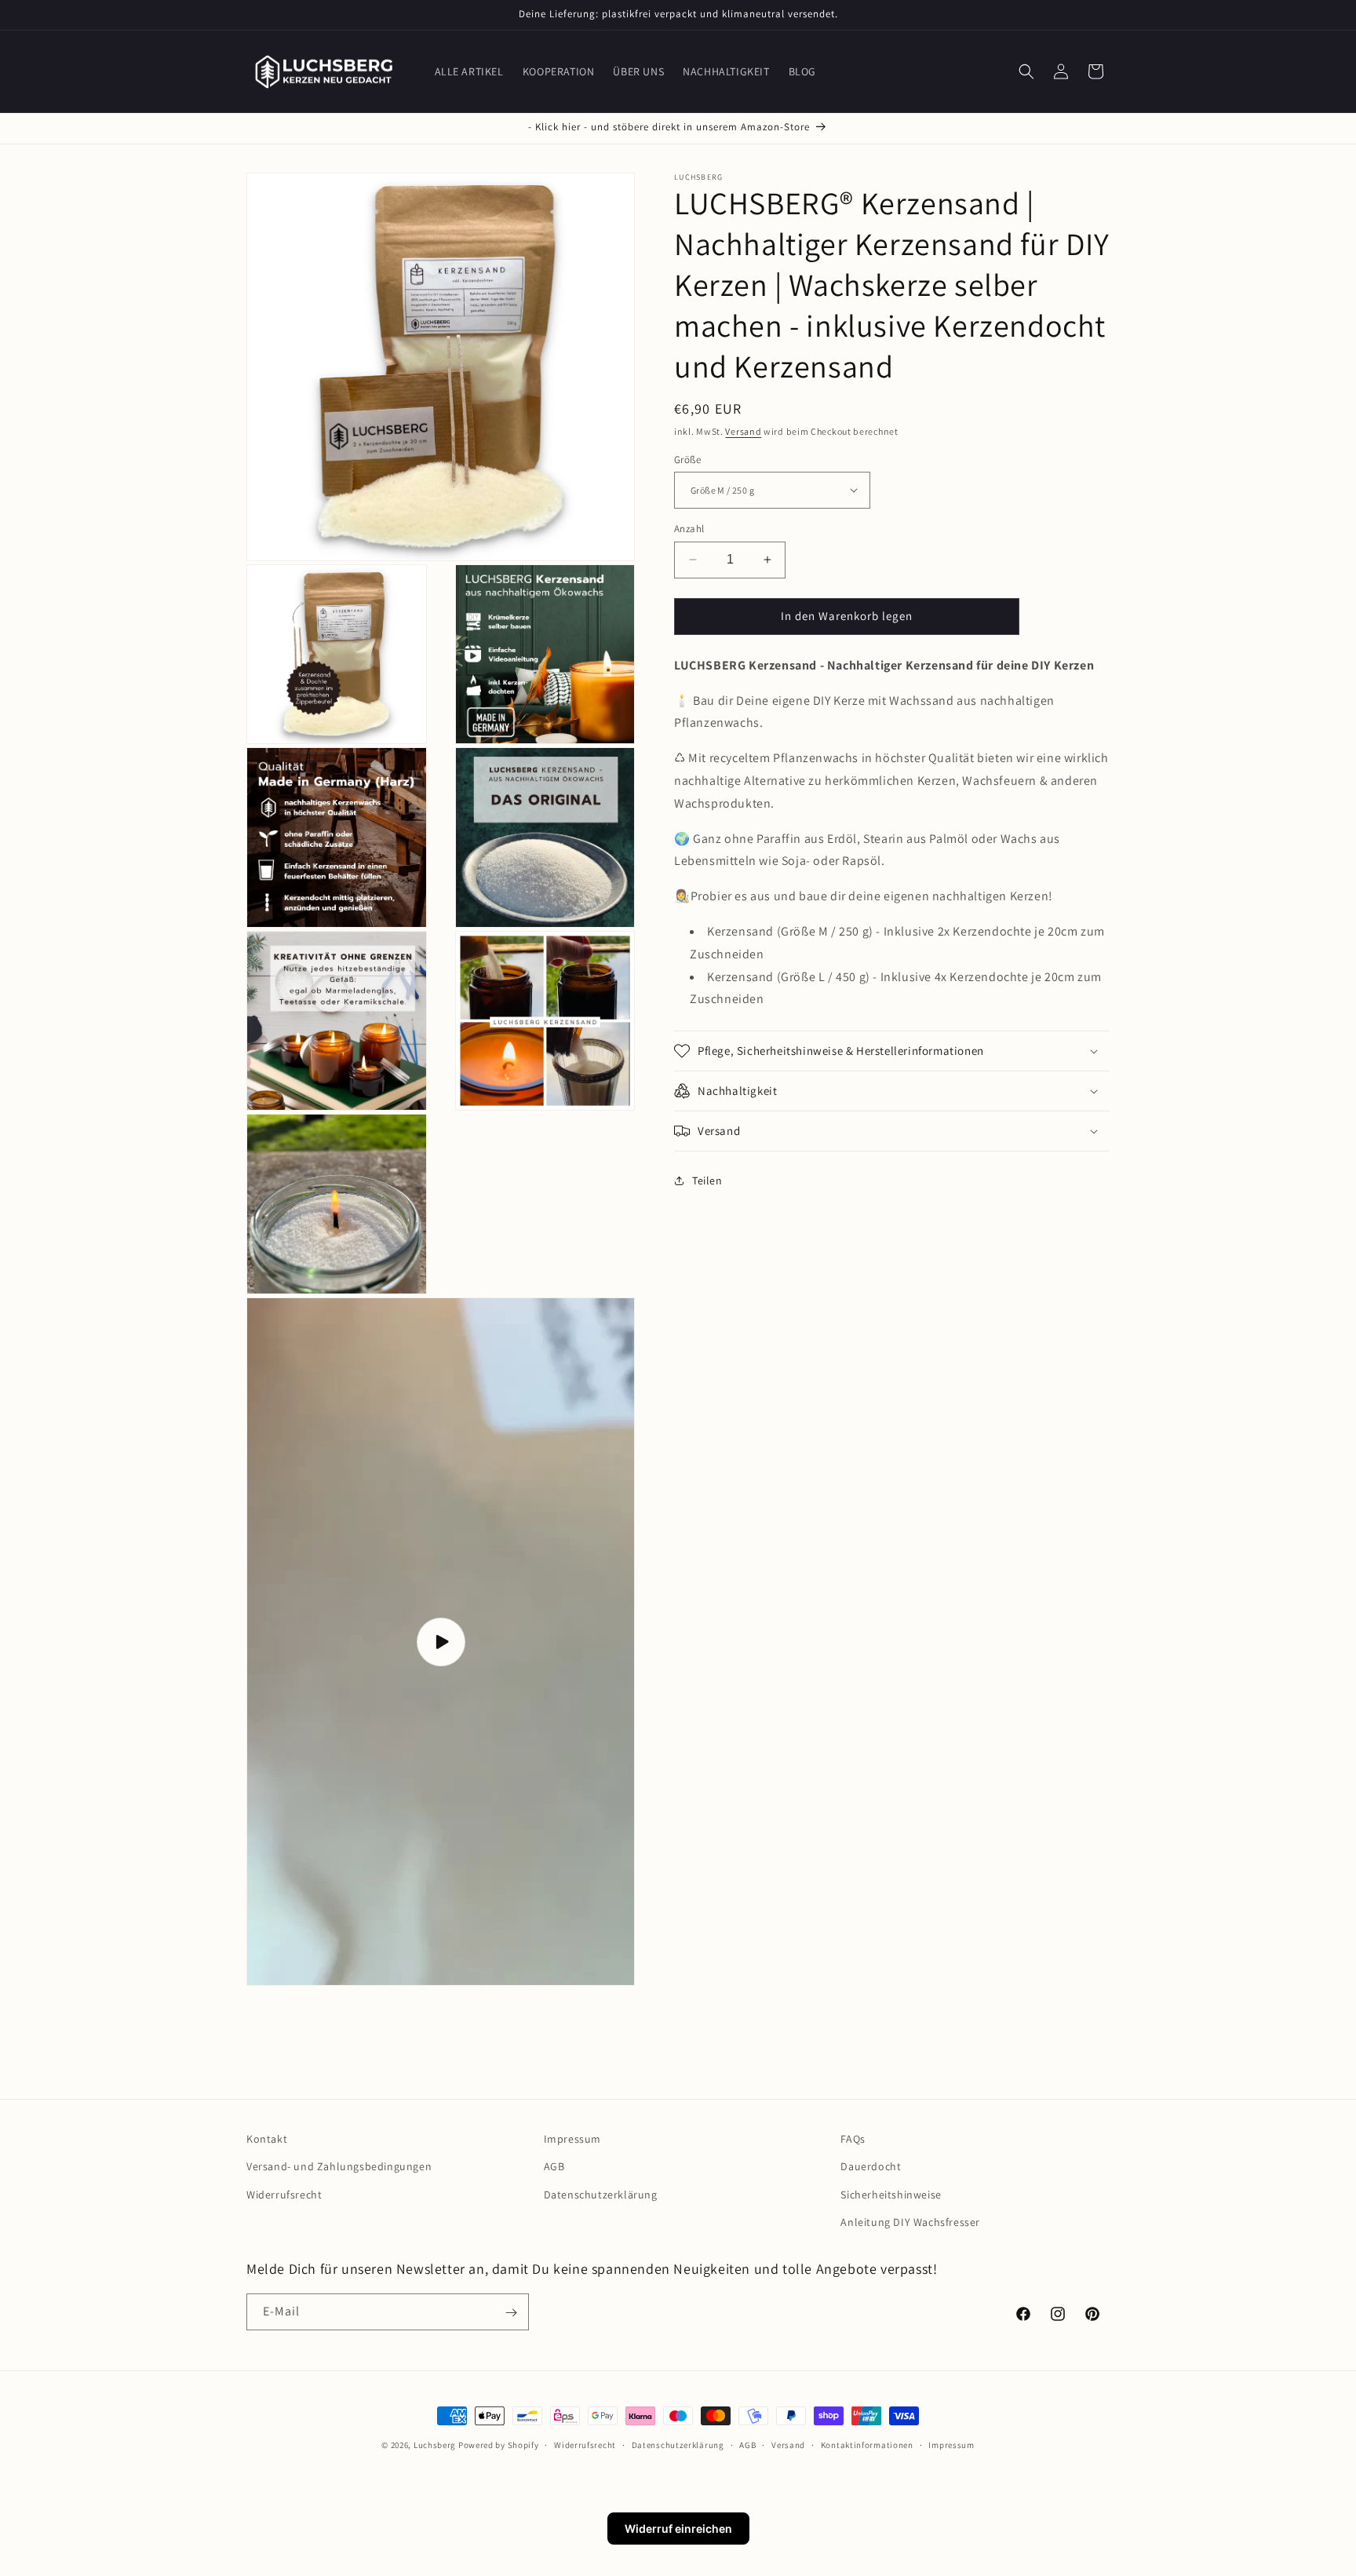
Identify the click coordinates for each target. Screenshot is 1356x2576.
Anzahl (689, 529)
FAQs (853, 2139)
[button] (1026, 71)
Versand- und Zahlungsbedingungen (339, 2167)
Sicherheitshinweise (891, 2195)
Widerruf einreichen (678, 2529)
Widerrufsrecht (284, 2195)
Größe (687, 459)
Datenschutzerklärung (601, 2195)
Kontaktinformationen (867, 2444)
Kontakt (267, 2139)
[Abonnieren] (511, 2313)
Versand (743, 431)
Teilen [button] (707, 1180)
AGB (554, 2167)
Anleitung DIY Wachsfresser (910, 2222)
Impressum (572, 2139)
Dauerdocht (871, 2167)
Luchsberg (435, 2445)
